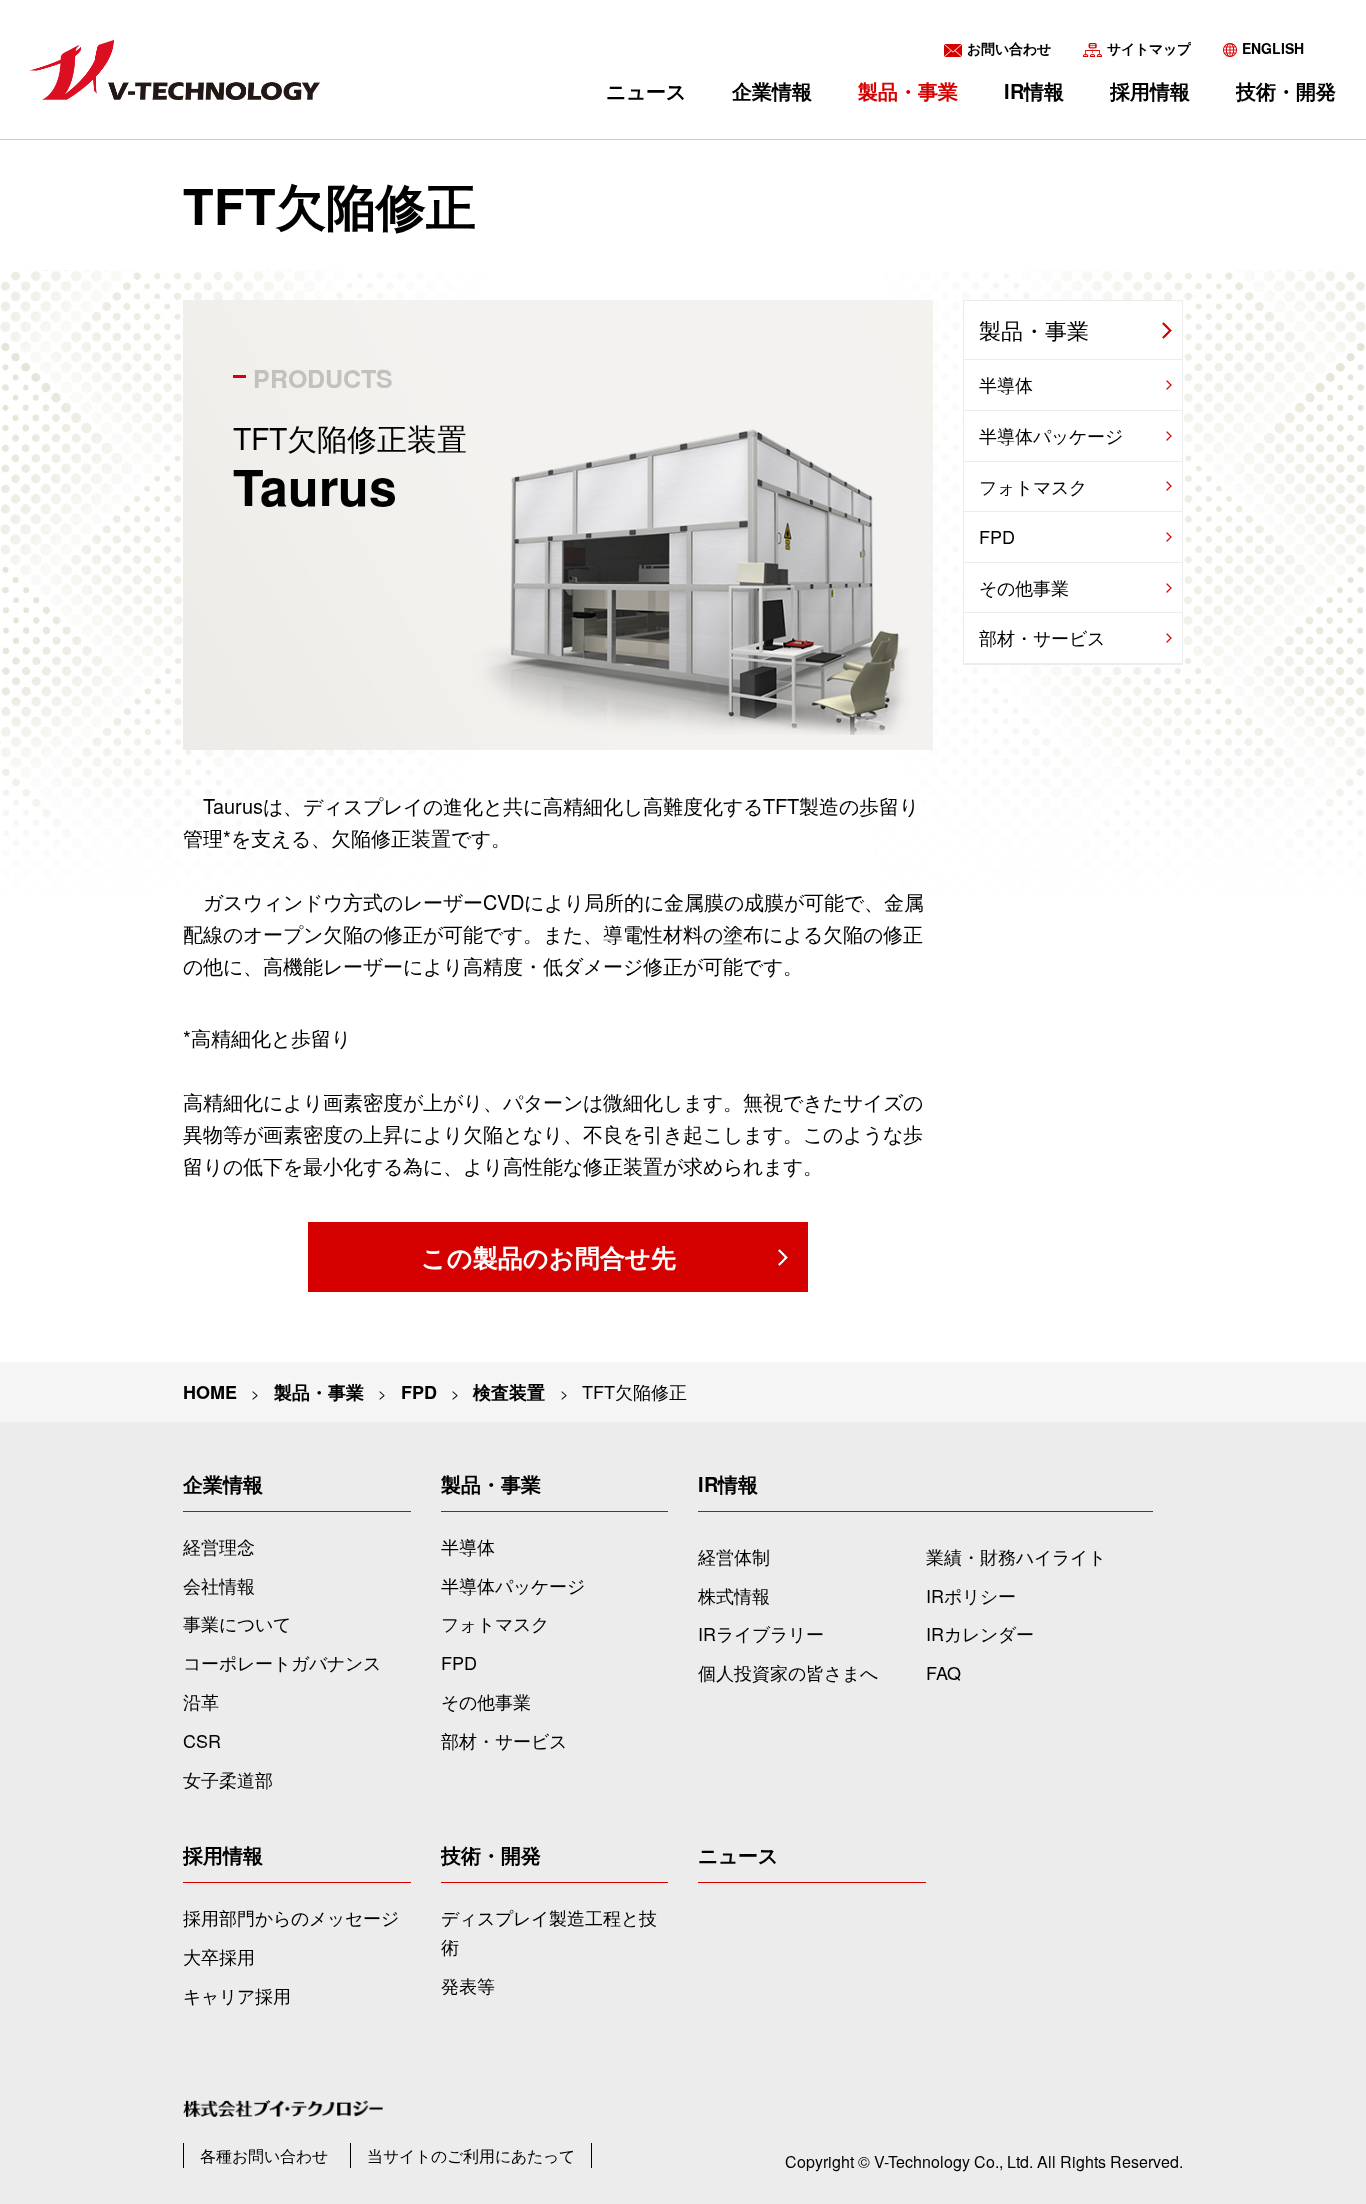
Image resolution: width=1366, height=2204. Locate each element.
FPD (419, 1392)
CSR (202, 1740)
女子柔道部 (228, 1779)
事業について (237, 1623)
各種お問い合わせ (264, 2155)
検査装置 (509, 1392)
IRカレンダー (980, 1633)
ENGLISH (1273, 48)
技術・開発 (1286, 90)
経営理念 (219, 1546)
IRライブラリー (761, 1633)
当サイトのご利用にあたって (471, 2155)
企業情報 (772, 90)
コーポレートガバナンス (282, 1662)
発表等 (468, 1985)
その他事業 (1024, 587)
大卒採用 (219, 1956)
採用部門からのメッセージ (291, 1917)
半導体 (1006, 384)
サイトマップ (1149, 48)
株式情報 (734, 1595)
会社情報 (219, 1585)
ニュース (646, 90)
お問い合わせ (1009, 48)
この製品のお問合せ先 (548, 1257)
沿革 (201, 1701)
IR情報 (1034, 90)
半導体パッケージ (1051, 435)
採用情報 (1150, 90)
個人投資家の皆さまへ (788, 1672)
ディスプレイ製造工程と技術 (549, 1931)
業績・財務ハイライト (1016, 1556)
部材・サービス (1042, 637)
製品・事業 (1034, 329)
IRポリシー (971, 1595)
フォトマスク (1033, 486)
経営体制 (734, 1556)
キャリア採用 (237, 1995)
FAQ (943, 1672)
